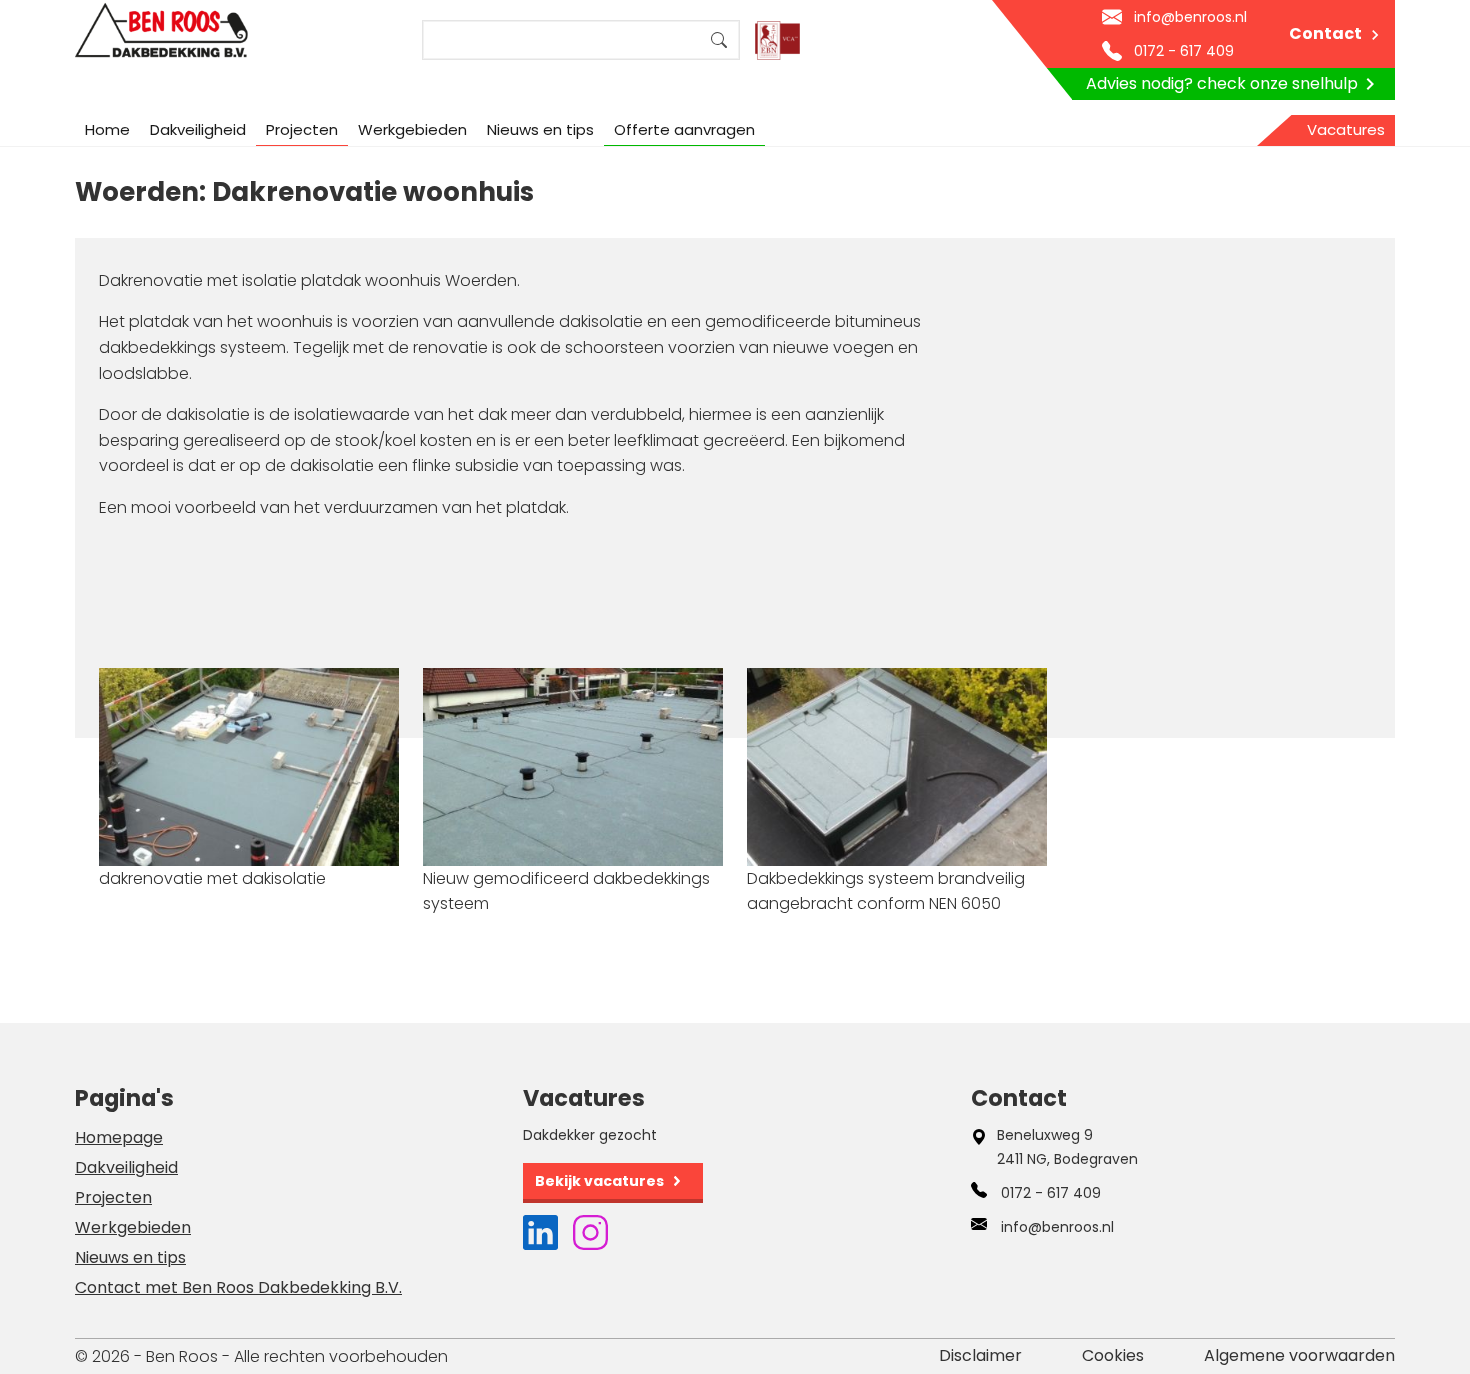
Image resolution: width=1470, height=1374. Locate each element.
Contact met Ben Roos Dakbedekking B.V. (238, 1287)
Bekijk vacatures (599, 1181)
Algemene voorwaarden (1299, 1355)
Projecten (302, 129)
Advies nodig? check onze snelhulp (1222, 83)
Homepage (119, 1137)
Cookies (1113, 1355)
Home (107, 129)
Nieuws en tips (540, 129)
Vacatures (1346, 129)
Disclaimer (980, 1355)
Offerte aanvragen (684, 129)
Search (719, 40)
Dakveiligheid (198, 129)
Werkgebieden (412, 129)
